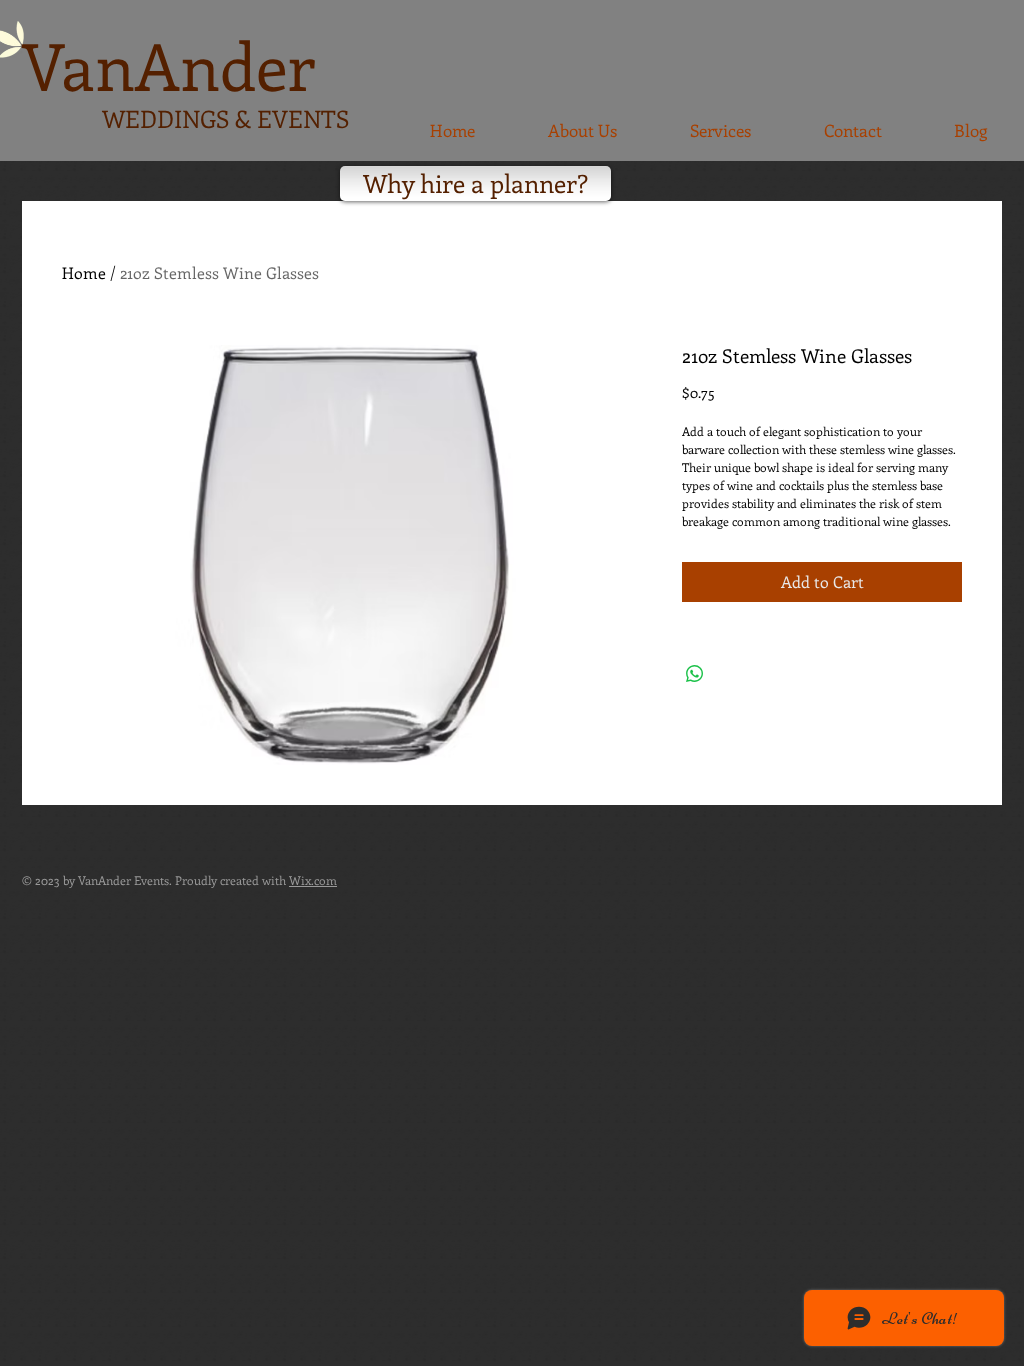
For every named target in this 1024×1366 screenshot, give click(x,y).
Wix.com (313, 880)
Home (84, 272)
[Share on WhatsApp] (695, 674)
